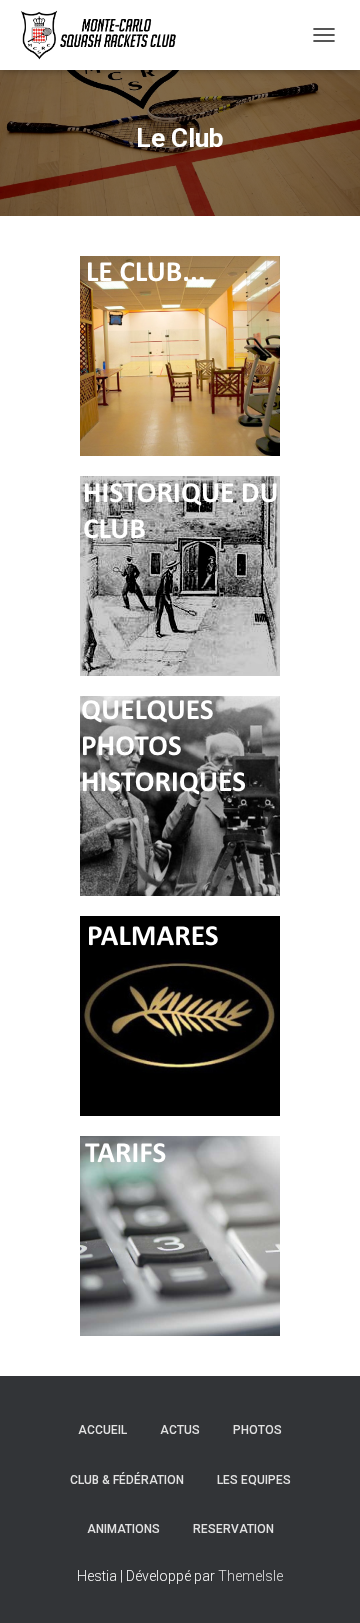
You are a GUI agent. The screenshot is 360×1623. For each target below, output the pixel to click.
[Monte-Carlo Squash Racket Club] (103, 35)
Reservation (233, 1529)
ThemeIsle (250, 1576)
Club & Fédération (127, 1480)
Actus (180, 1430)
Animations (123, 1529)
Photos (257, 1430)
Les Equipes (254, 1480)
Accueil (102, 1430)
